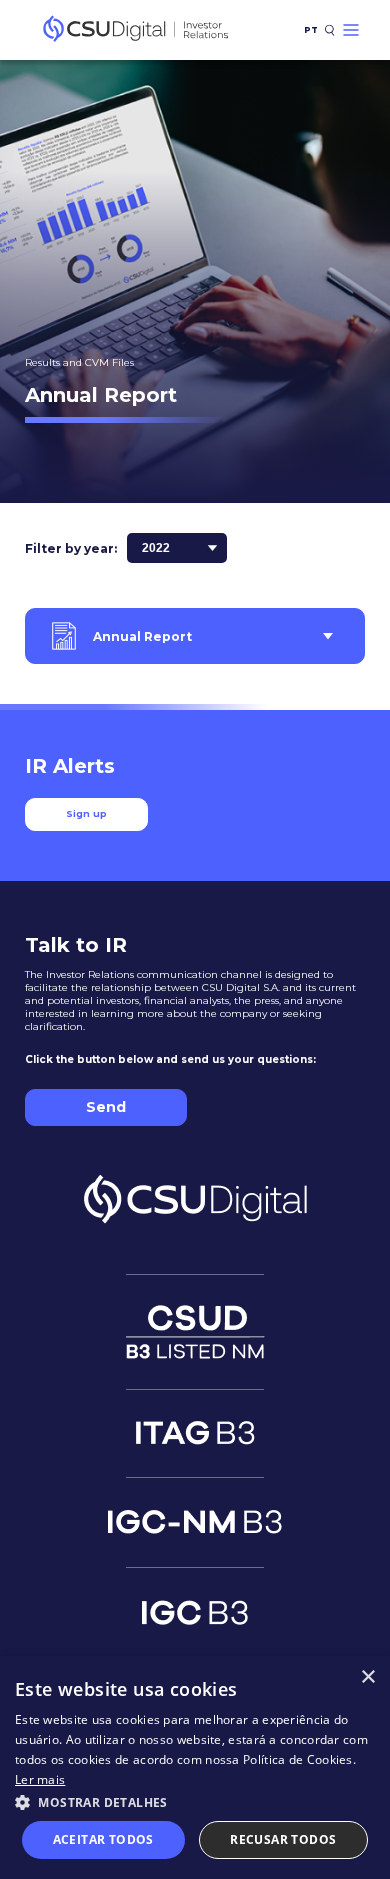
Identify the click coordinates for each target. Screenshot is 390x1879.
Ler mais (40, 1779)
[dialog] (195, 1767)
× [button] (367, 1677)
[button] (195, 1801)
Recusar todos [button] (283, 1839)
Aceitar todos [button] (103, 1839)
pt (311, 30)
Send (106, 1107)
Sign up (86, 813)
